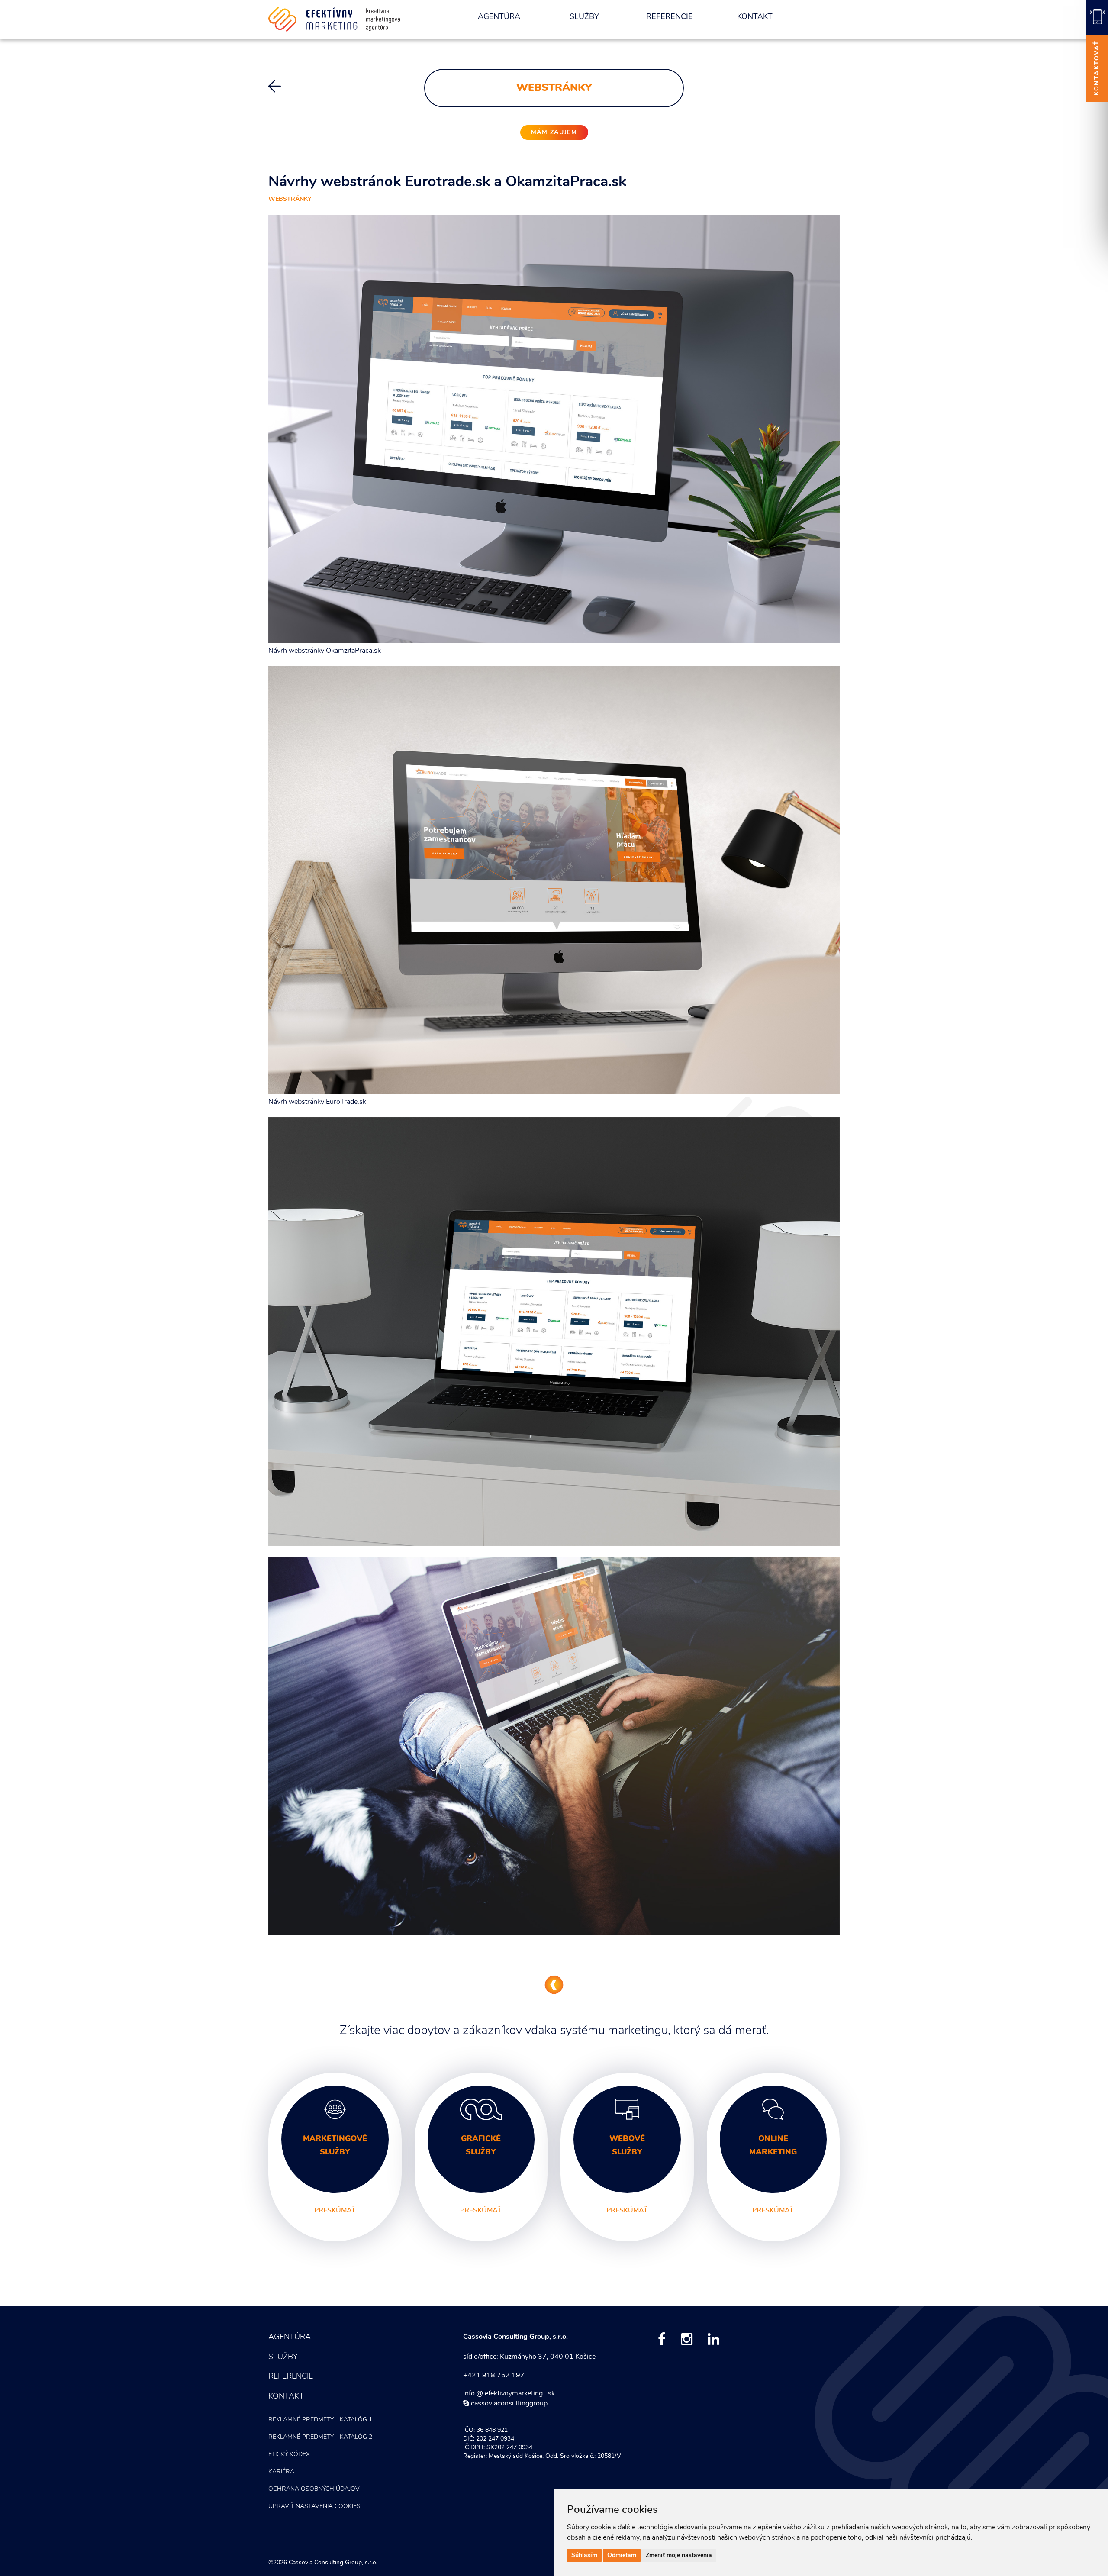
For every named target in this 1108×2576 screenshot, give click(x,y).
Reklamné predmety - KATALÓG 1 (320, 2420)
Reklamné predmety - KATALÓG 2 (320, 2437)
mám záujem (554, 133)
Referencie (670, 17)
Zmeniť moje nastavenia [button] (679, 2555)
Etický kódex (289, 2455)
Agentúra (499, 17)
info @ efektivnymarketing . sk (509, 2394)
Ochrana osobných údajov (314, 2489)
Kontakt (755, 17)
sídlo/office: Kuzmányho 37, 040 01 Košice (529, 2357)
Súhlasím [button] (584, 2555)
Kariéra (281, 2472)
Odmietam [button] (622, 2555)
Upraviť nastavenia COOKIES (314, 2507)
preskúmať (335, 2211)
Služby (584, 17)
